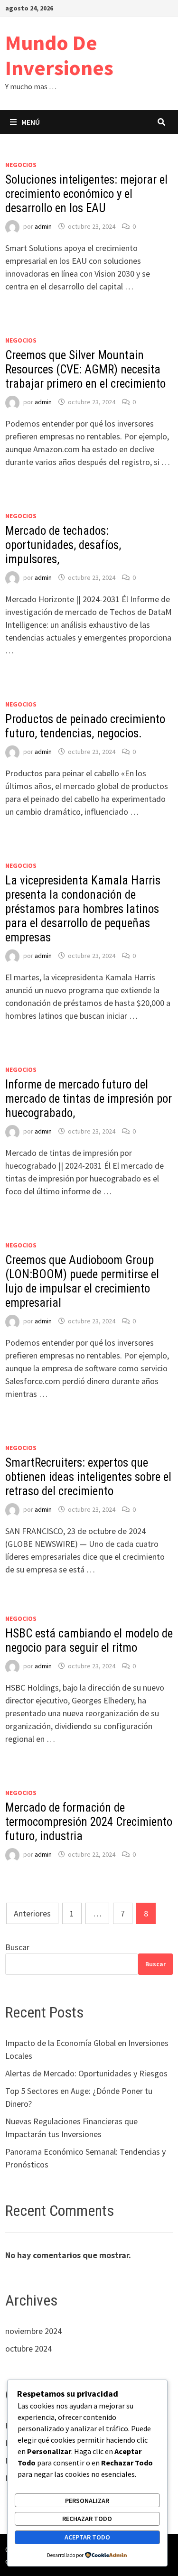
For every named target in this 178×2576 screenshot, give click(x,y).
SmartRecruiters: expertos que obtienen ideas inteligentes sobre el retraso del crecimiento (88, 1477)
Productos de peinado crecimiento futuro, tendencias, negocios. (85, 726)
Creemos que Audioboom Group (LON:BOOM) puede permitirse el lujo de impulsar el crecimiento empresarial (82, 1281)
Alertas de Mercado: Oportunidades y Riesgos (86, 2073)
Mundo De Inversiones (59, 55)
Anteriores (32, 1913)
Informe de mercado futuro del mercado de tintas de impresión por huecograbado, (89, 1099)
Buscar (17, 1947)
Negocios (21, 165)
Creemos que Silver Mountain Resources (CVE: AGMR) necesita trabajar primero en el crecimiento (85, 369)
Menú (31, 122)
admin (43, 226)
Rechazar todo (87, 2519)
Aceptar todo (87, 2537)
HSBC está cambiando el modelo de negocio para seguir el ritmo (89, 1641)
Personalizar (87, 2501)
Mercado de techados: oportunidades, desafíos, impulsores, (63, 545)
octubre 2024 (28, 2348)
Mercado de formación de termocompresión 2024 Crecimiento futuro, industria (89, 1822)
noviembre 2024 (33, 2331)
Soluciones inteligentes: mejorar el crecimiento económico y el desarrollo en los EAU (86, 194)
